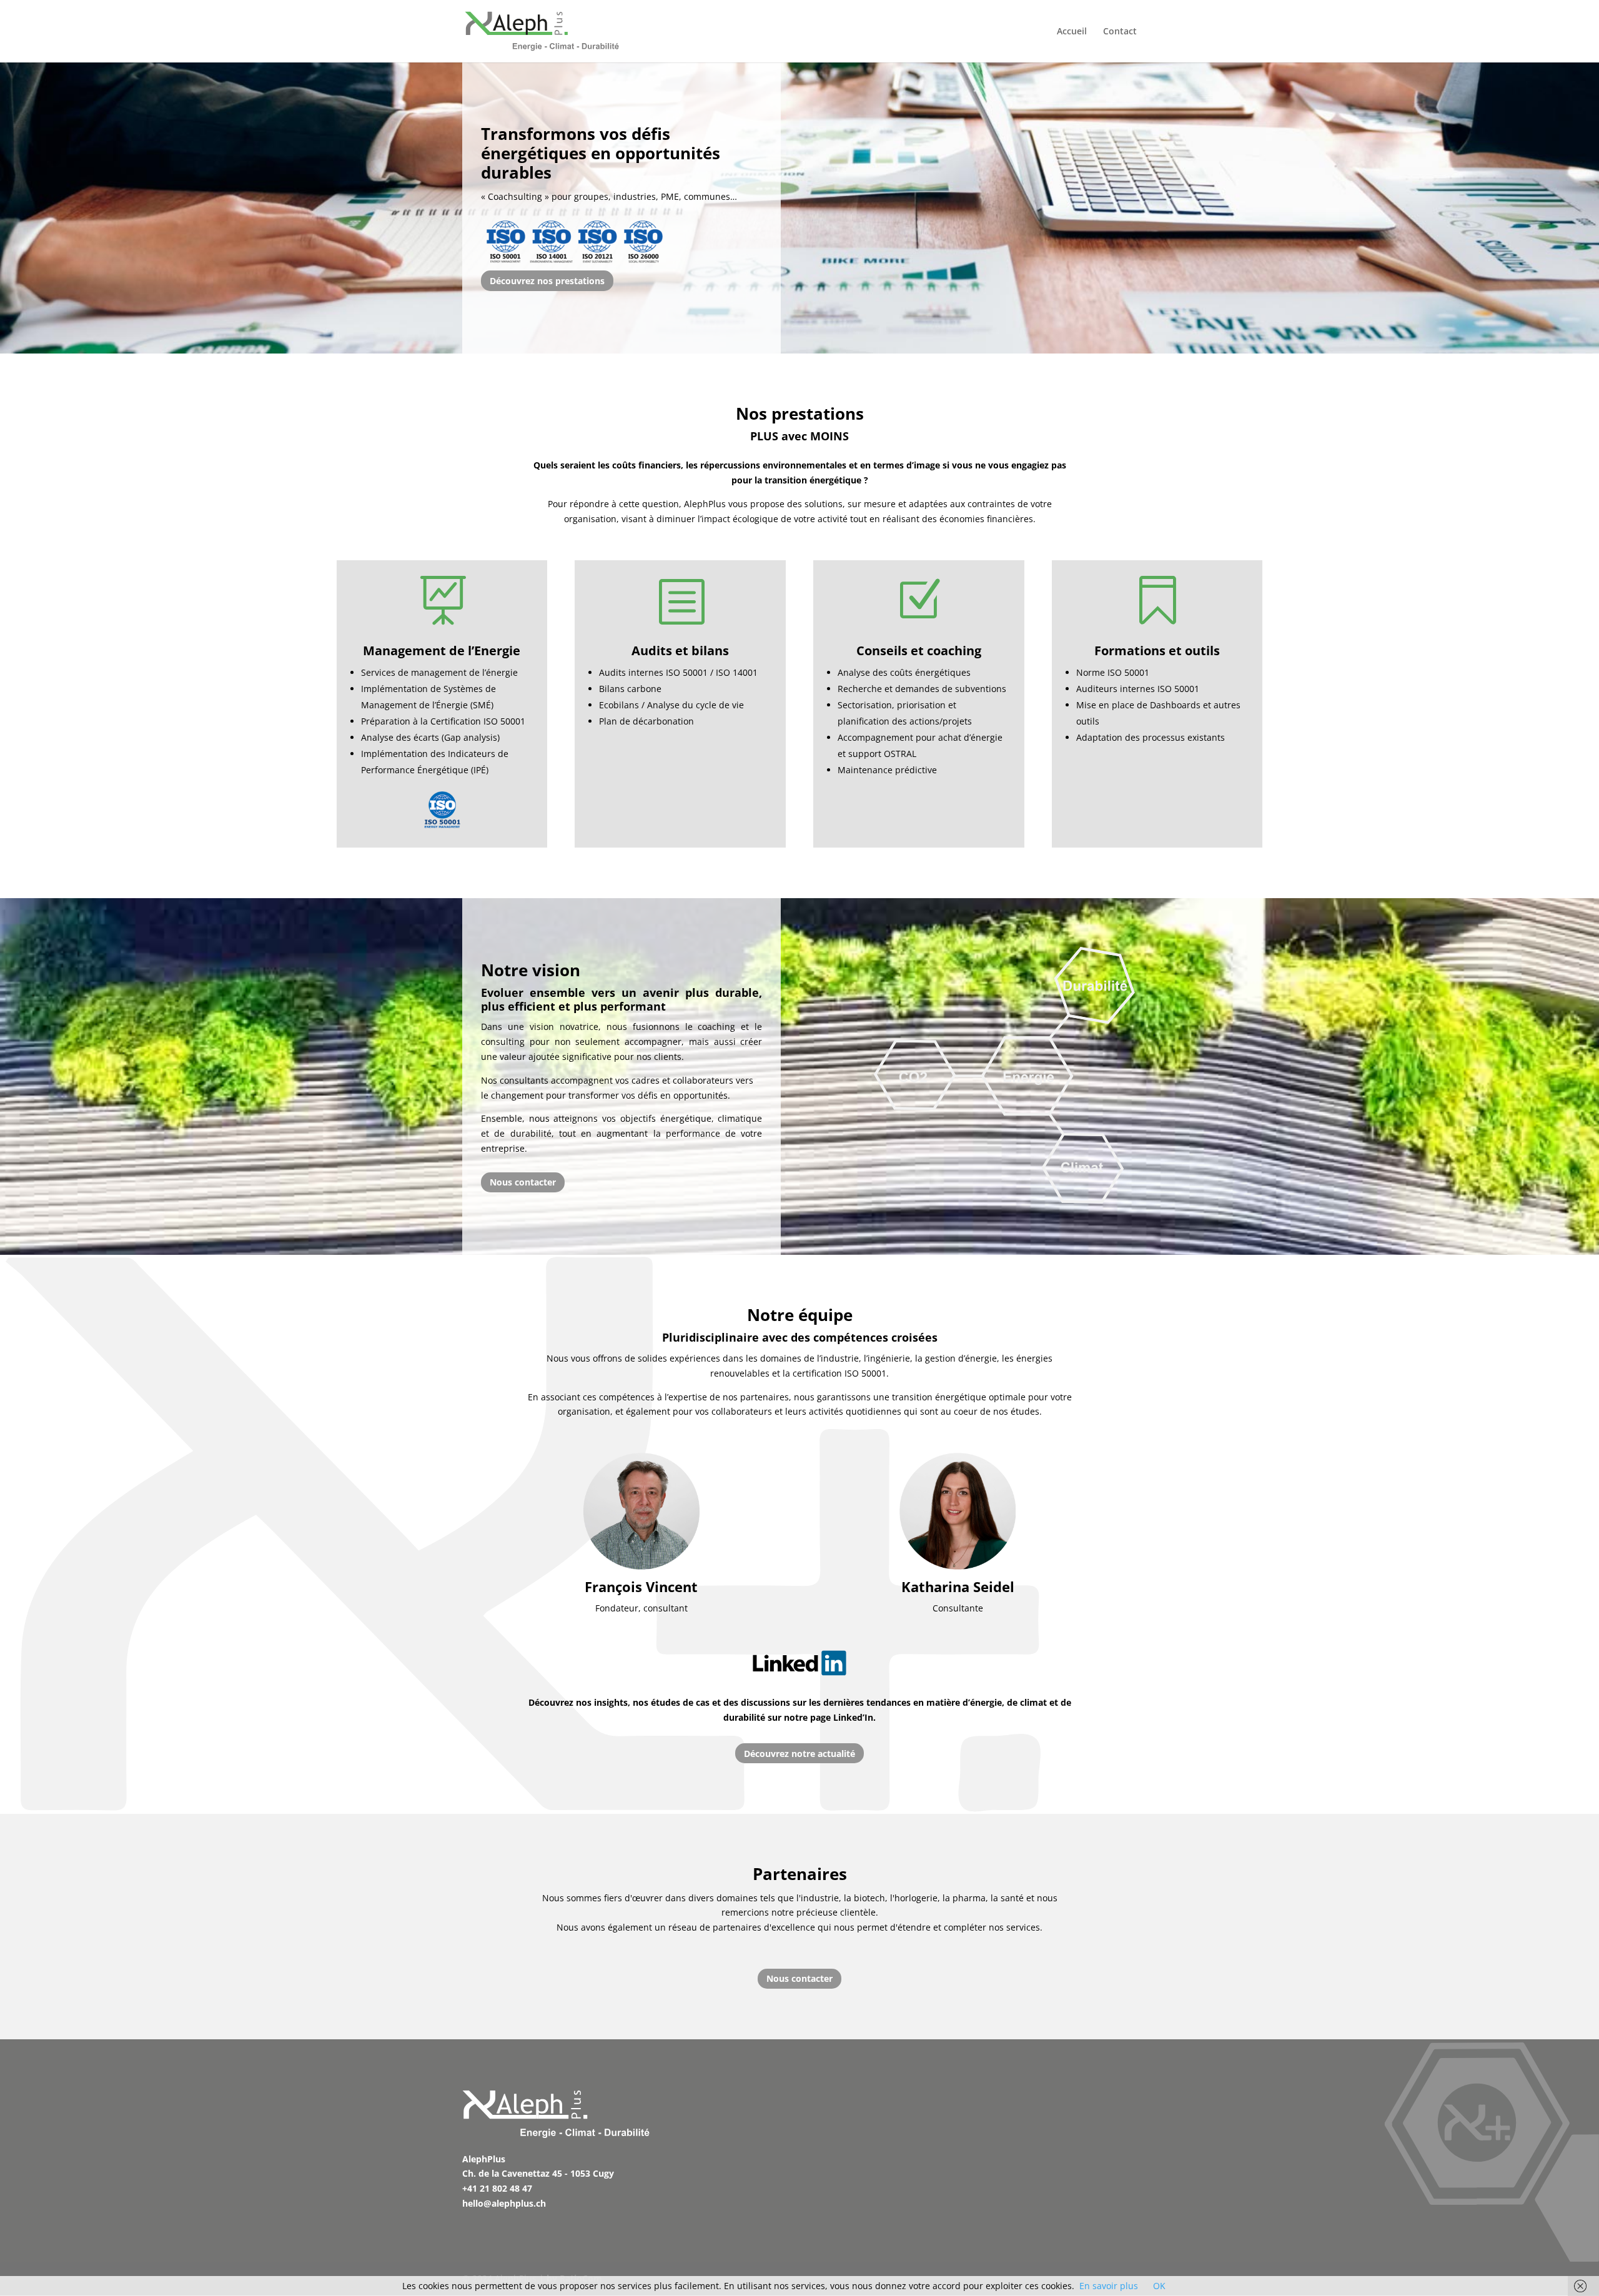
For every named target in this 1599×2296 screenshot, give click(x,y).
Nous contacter (523, 1182)
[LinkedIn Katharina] (958, 1511)
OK (1159, 2286)
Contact (1120, 32)
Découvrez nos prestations (547, 281)
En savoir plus (1109, 2286)
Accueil (1072, 32)
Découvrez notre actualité (799, 1754)
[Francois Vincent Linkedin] (641, 1511)
